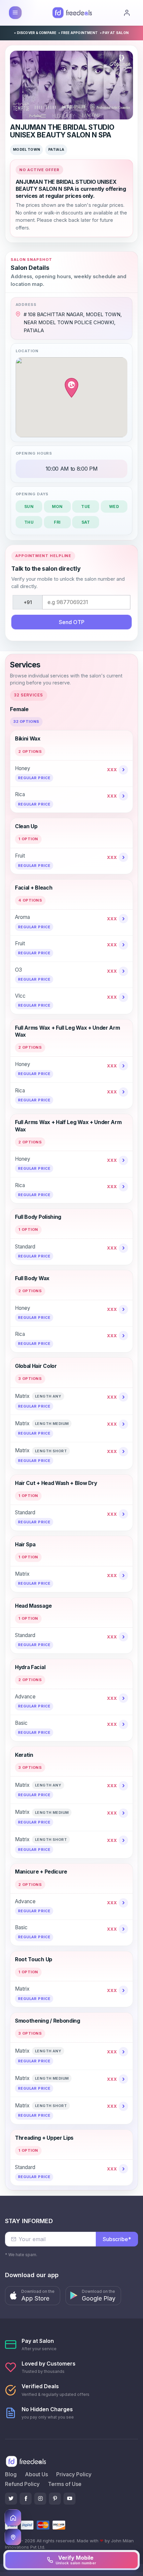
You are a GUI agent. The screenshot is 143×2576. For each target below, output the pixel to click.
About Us (36, 2474)
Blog (11, 2474)
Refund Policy (22, 2484)
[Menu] (15, 13)
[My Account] (127, 13)
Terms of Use (65, 2484)
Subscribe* (117, 2239)
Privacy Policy (74, 2474)
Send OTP (72, 622)
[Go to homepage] (13, 2518)
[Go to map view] (13, 2537)
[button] (33, 2296)
